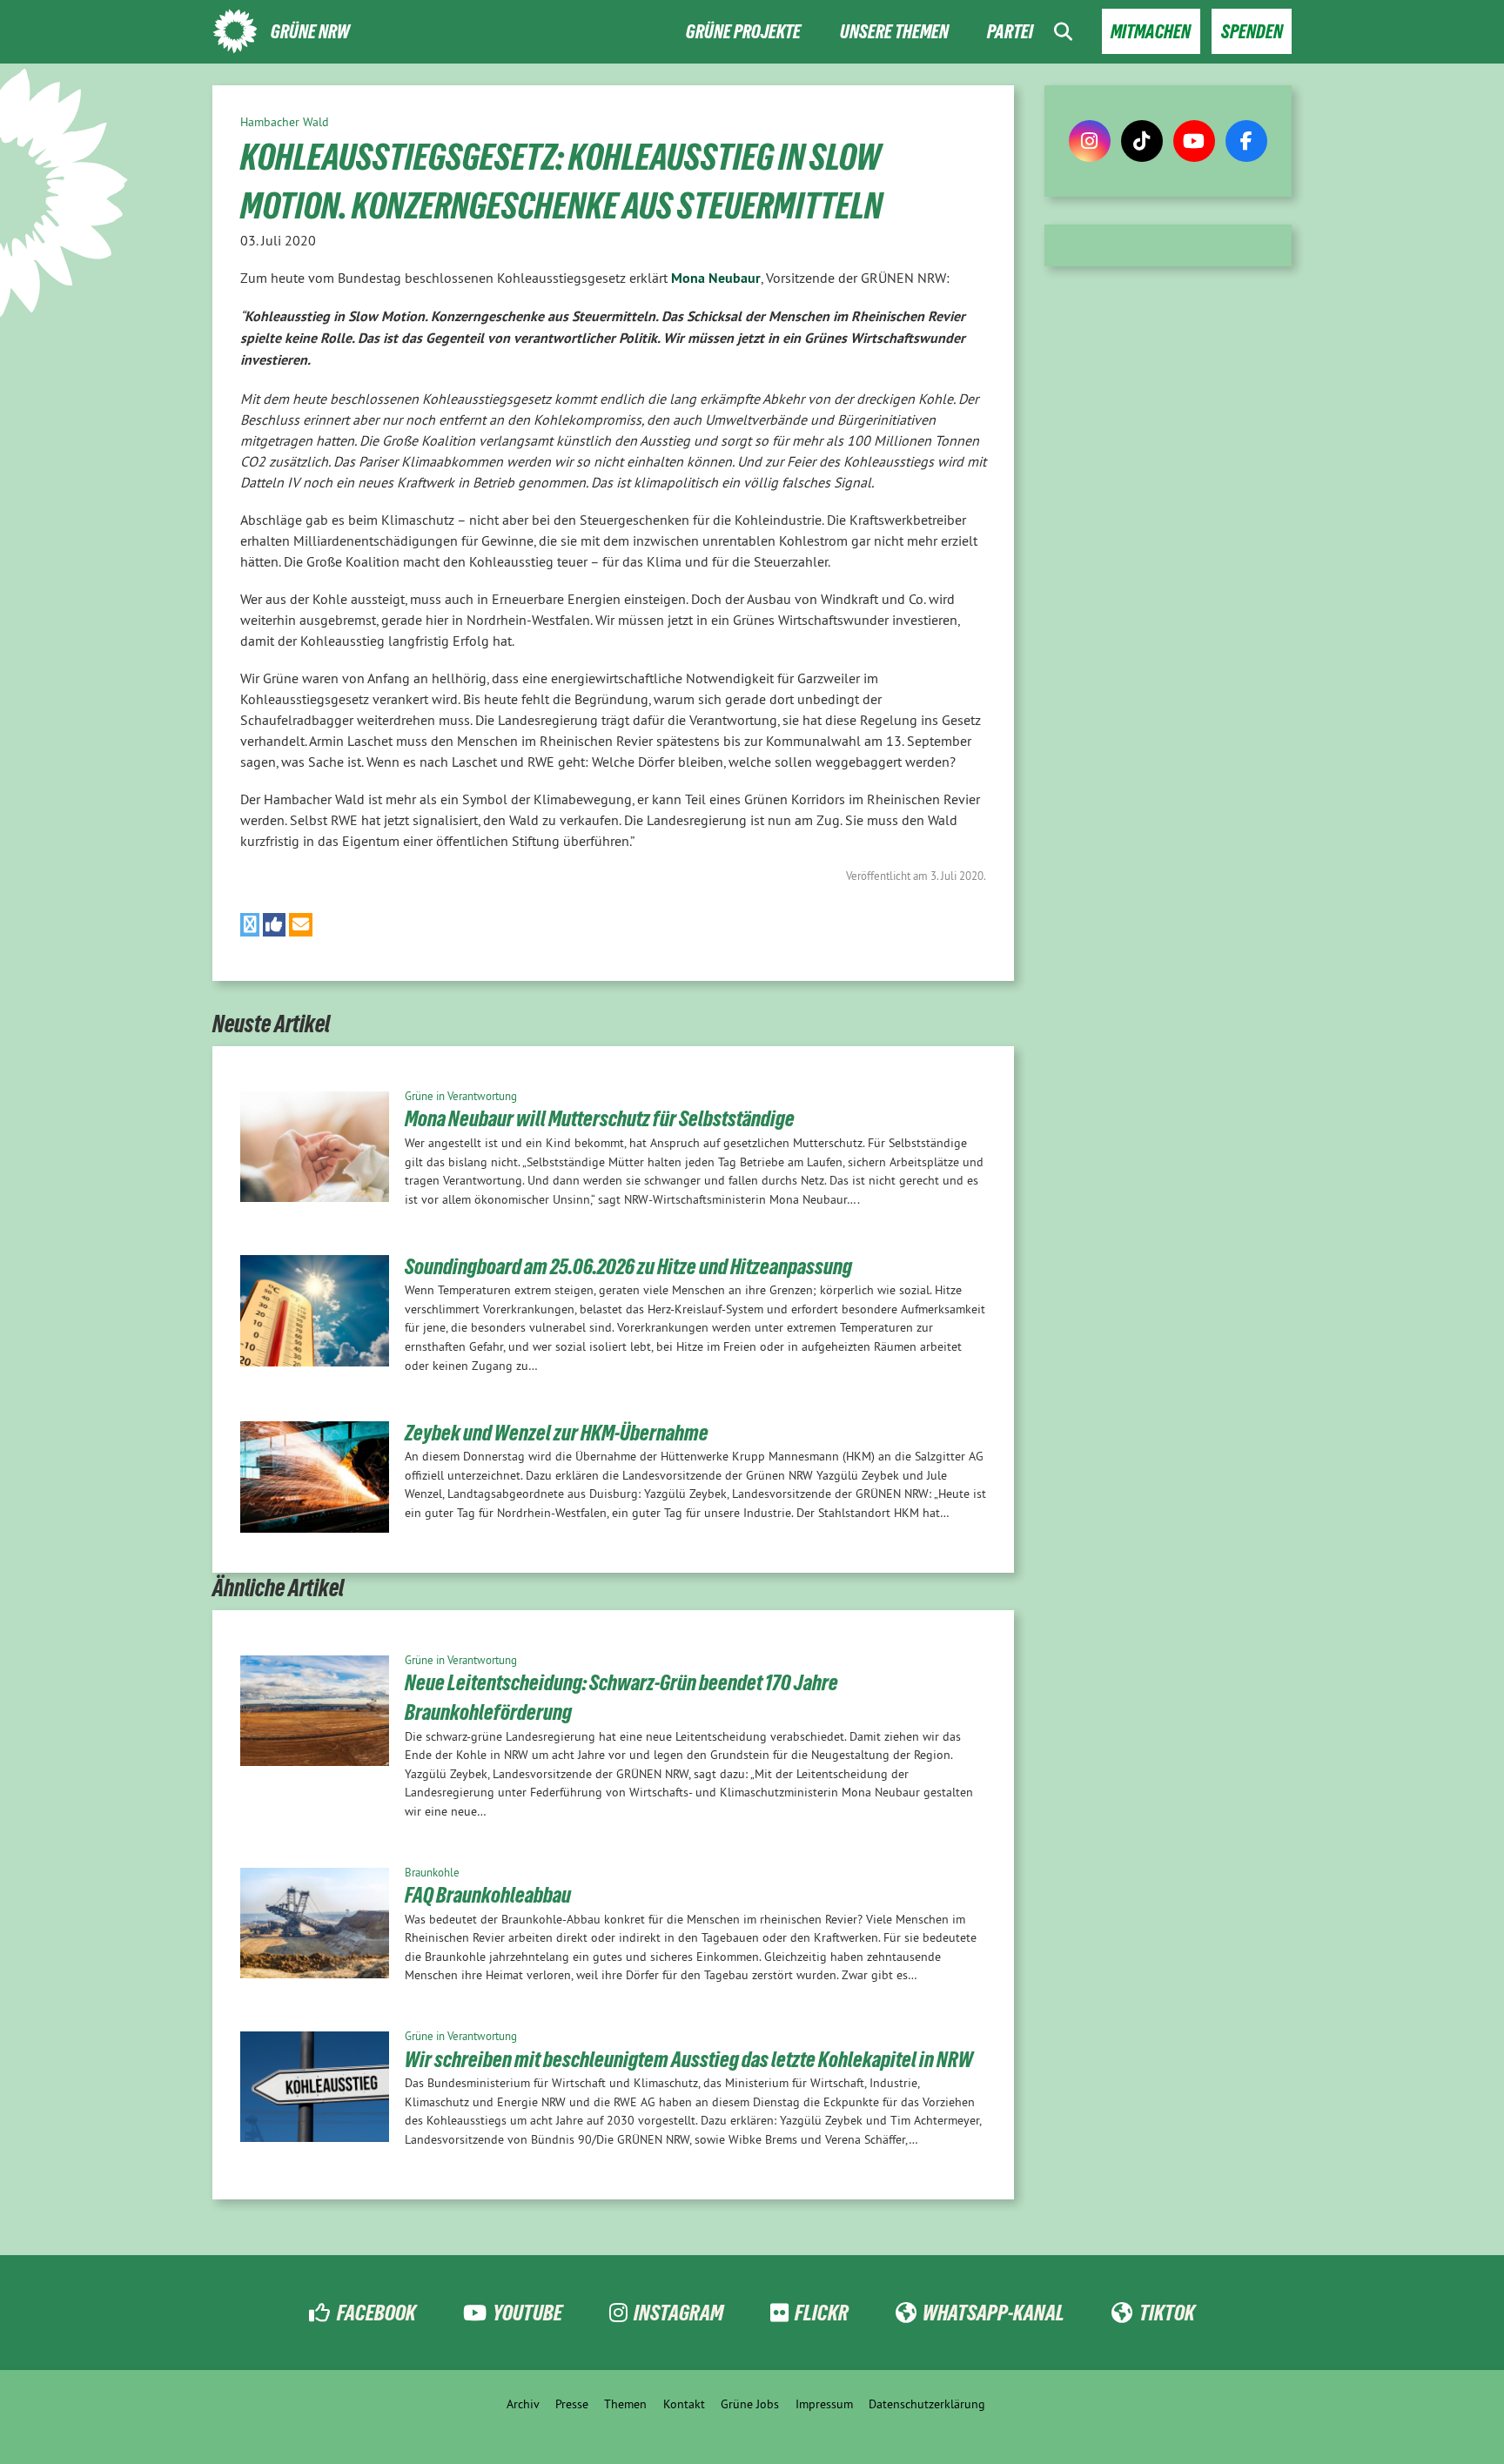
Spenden (1252, 32)
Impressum (824, 2404)
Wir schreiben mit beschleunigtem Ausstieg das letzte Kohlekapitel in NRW (689, 2059)
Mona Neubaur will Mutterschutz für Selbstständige (600, 1118)
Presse (572, 2404)
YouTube (527, 2313)
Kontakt (684, 2404)
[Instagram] (1090, 141)
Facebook (376, 2313)
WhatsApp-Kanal (994, 2313)
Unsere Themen (894, 32)
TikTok (1167, 2313)
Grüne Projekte (743, 32)
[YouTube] (1194, 141)
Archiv (523, 2404)
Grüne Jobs (750, 2404)
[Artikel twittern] (250, 925)
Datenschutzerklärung (927, 2404)
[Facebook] (1246, 141)
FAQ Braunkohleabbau (488, 1895)
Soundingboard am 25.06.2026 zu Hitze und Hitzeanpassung (628, 1266)
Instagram (678, 2313)
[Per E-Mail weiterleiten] (301, 925)
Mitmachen (1151, 32)
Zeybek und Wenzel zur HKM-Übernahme (557, 1433)
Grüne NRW (310, 32)
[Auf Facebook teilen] (275, 925)
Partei (1010, 32)
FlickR (822, 2313)
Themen (625, 2404)
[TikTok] (1142, 141)
